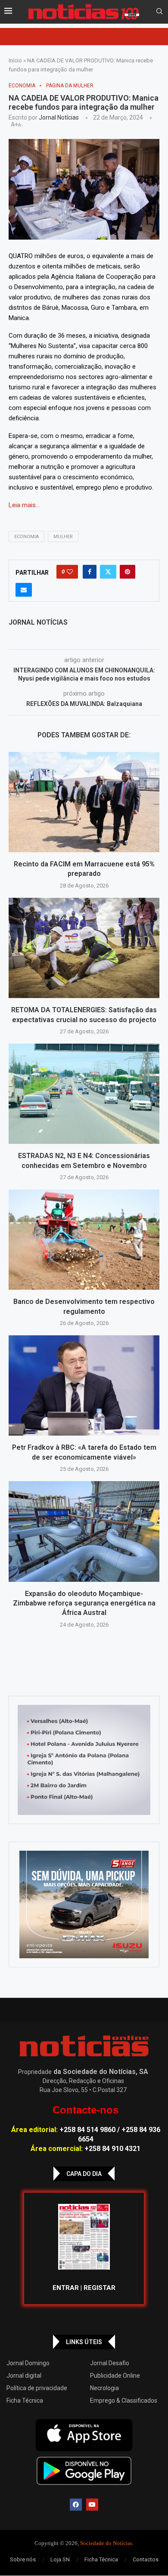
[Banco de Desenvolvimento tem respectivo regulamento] (84, 1240)
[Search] (159, 12)
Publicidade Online (115, 2376)
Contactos (146, 2559)
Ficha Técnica (25, 2400)
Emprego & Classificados (124, 2400)
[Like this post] (70, 572)
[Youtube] (92, 2505)
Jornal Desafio (110, 2363)
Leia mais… (24, 505)
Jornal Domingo (28, 2363)
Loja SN (60, 2559)
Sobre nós (23, 2559)
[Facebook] (76, 2505)
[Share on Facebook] (90, 572)
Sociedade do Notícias (106, 2543)
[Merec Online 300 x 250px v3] (84, 1904)
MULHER (63, 537)
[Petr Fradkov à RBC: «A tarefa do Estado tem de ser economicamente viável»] (84, 1385)
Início (15, 60)
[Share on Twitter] (108, 572)
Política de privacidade (37, 2388)
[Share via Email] (24, 590)
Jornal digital (24, 2376)
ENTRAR (66, 2288)
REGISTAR (100, 2288)
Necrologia (104, 2388)
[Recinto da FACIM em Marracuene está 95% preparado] (84, 802)
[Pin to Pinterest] (128, 572)
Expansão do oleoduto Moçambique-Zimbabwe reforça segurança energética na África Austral (84, 1603)
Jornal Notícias (59, 117)
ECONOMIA (26, 537)
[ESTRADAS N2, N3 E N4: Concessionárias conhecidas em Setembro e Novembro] (84, 1094)
